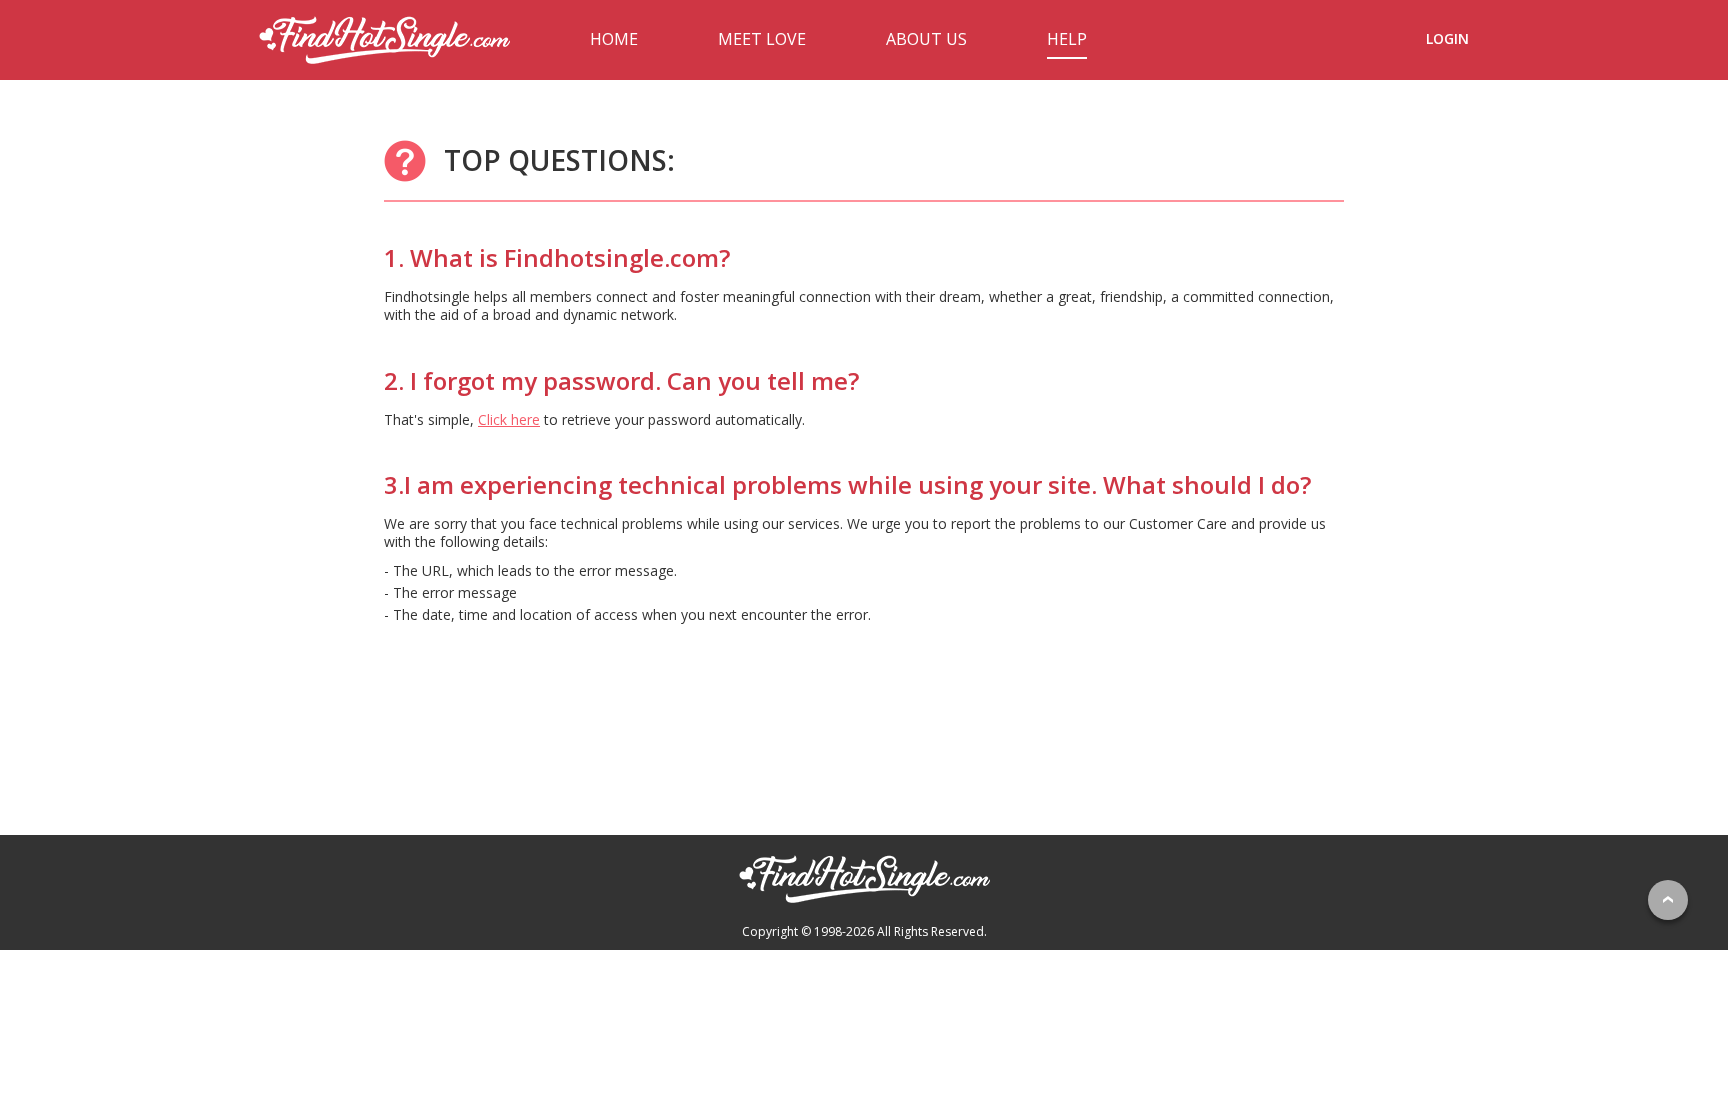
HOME (614, 39)
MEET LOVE (762, 39)
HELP (1067, 39)
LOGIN (1447, 38)
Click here (509, 419)
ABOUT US (926, 39)
